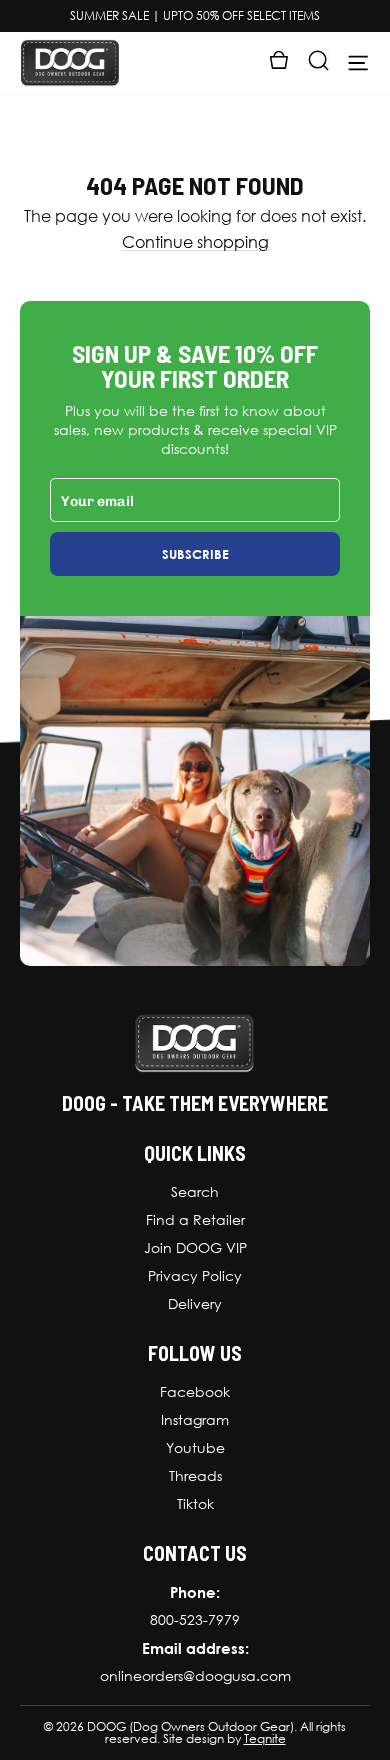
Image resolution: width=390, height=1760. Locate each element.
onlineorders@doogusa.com (195, 1676)
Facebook (195, 1392)
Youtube (195, 1448)
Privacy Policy (195, 1276)
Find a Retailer (195, 1220)
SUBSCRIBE (195, 554)
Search (195, 1192)
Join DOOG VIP (195, 1248)
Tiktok (195, 1504)
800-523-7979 (195, 1620)
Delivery (195, 1304)
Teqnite (265, 1739)
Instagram (195, 1420)
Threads (195, 1476)
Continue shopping (195, 242)
